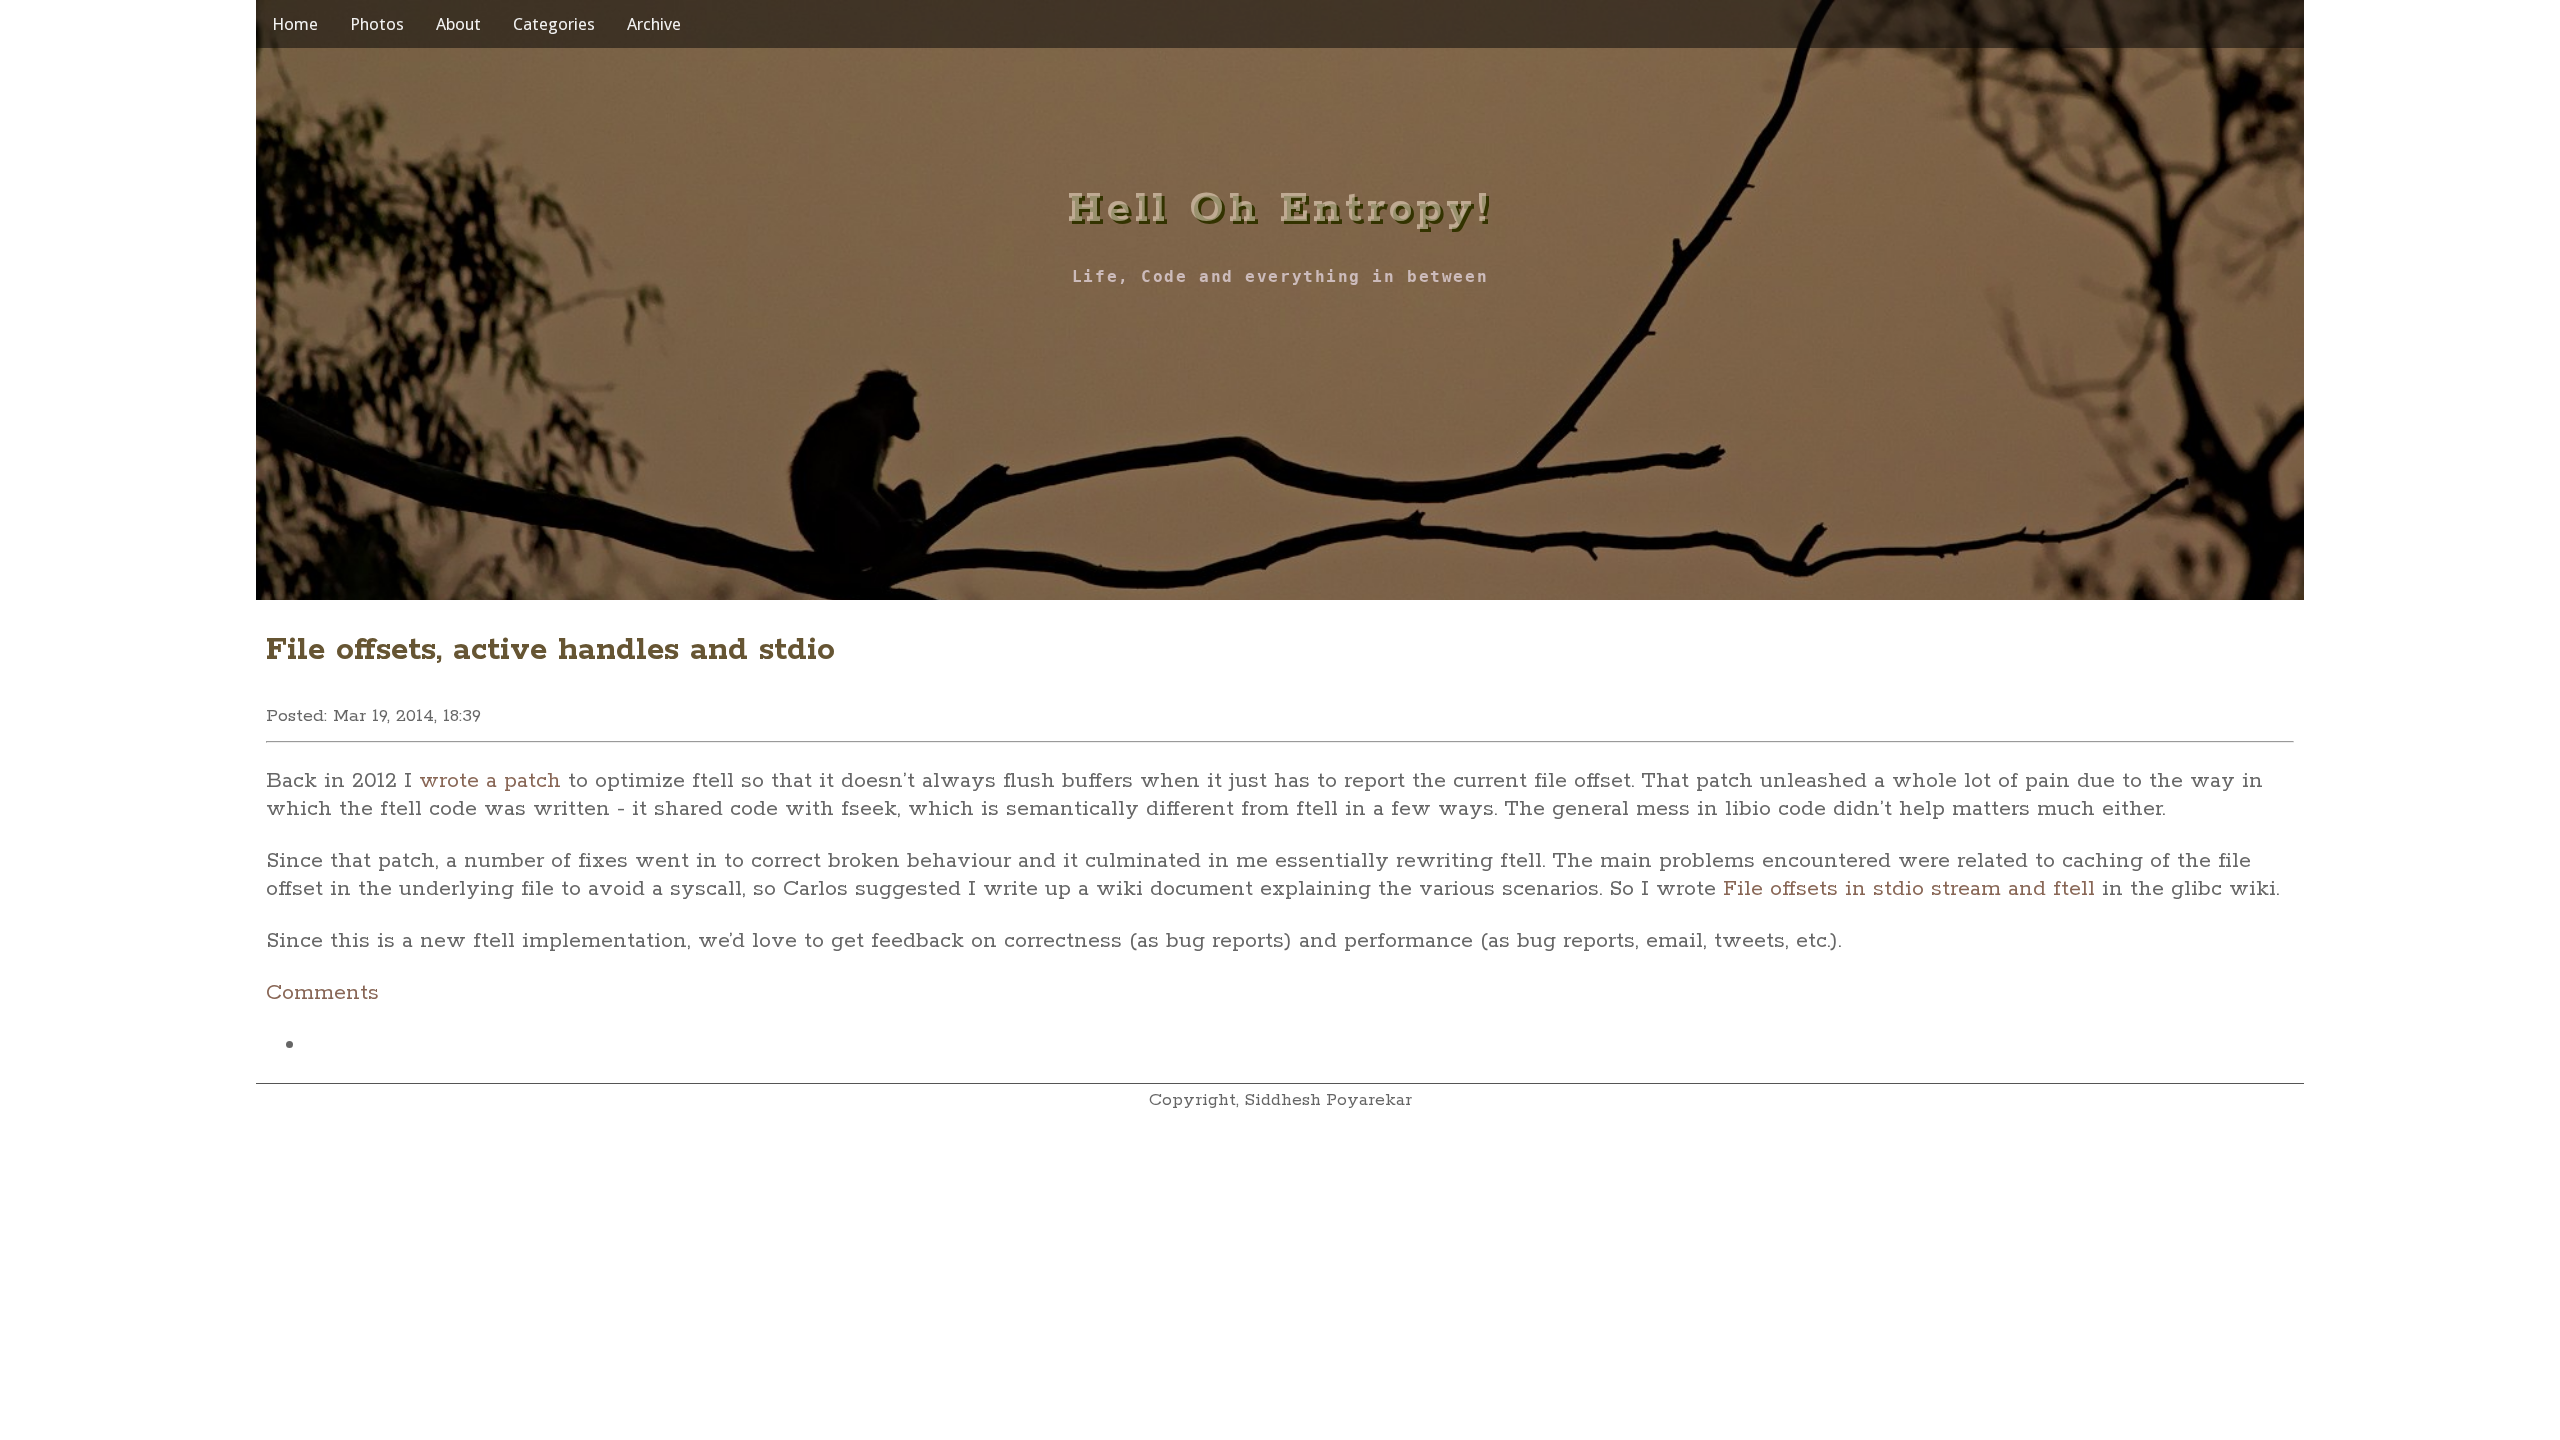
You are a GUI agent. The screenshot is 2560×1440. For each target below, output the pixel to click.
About (458, 24)
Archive (654, 24)
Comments (322, 993)
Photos (377, 24)
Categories (554, 24)
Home (295, 24)
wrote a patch (490, 781)
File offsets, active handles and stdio (550, 650)
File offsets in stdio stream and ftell (1909, 889)
